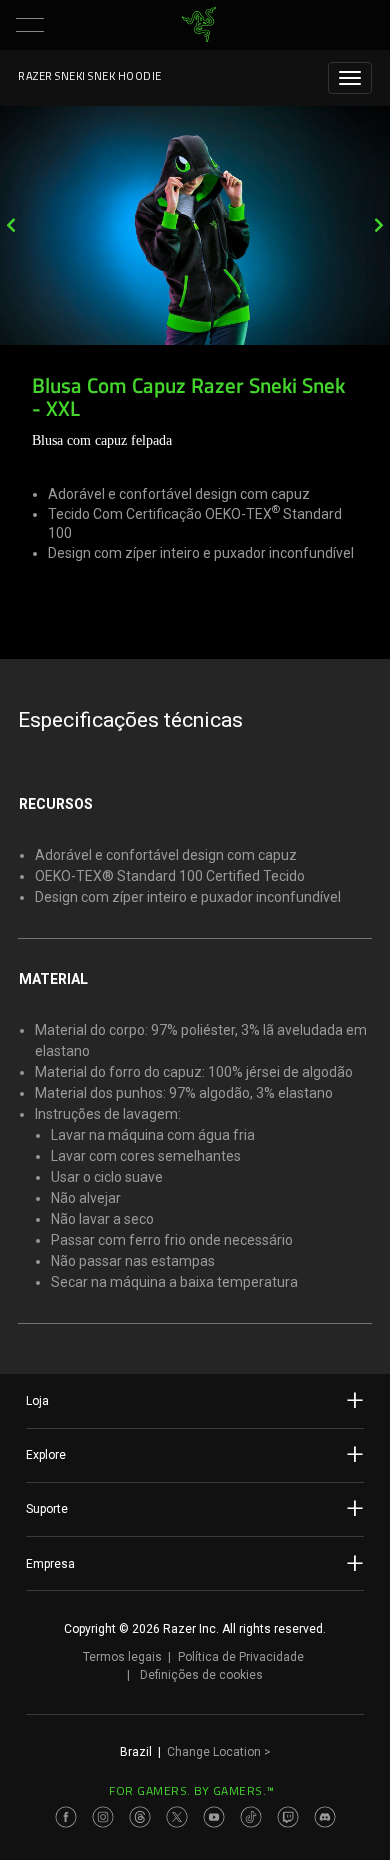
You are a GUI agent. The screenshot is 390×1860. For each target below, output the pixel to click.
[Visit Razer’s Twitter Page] (177, 1817)
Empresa (50, 1564)
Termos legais (122, 1657)
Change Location (219, 1752)
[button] (30, 25)
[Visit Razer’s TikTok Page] (251, 1817)
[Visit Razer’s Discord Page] (325, 1817)
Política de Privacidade (241, 1657)
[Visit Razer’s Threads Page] (140, 1817)
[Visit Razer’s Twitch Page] (288, 1817)
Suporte (47, 1509)
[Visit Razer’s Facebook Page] (66, 1817)
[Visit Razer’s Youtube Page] (214, 1817)
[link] (199, 25)
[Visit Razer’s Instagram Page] (103, 1817)
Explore (46, 1455)
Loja (37, 1401)
